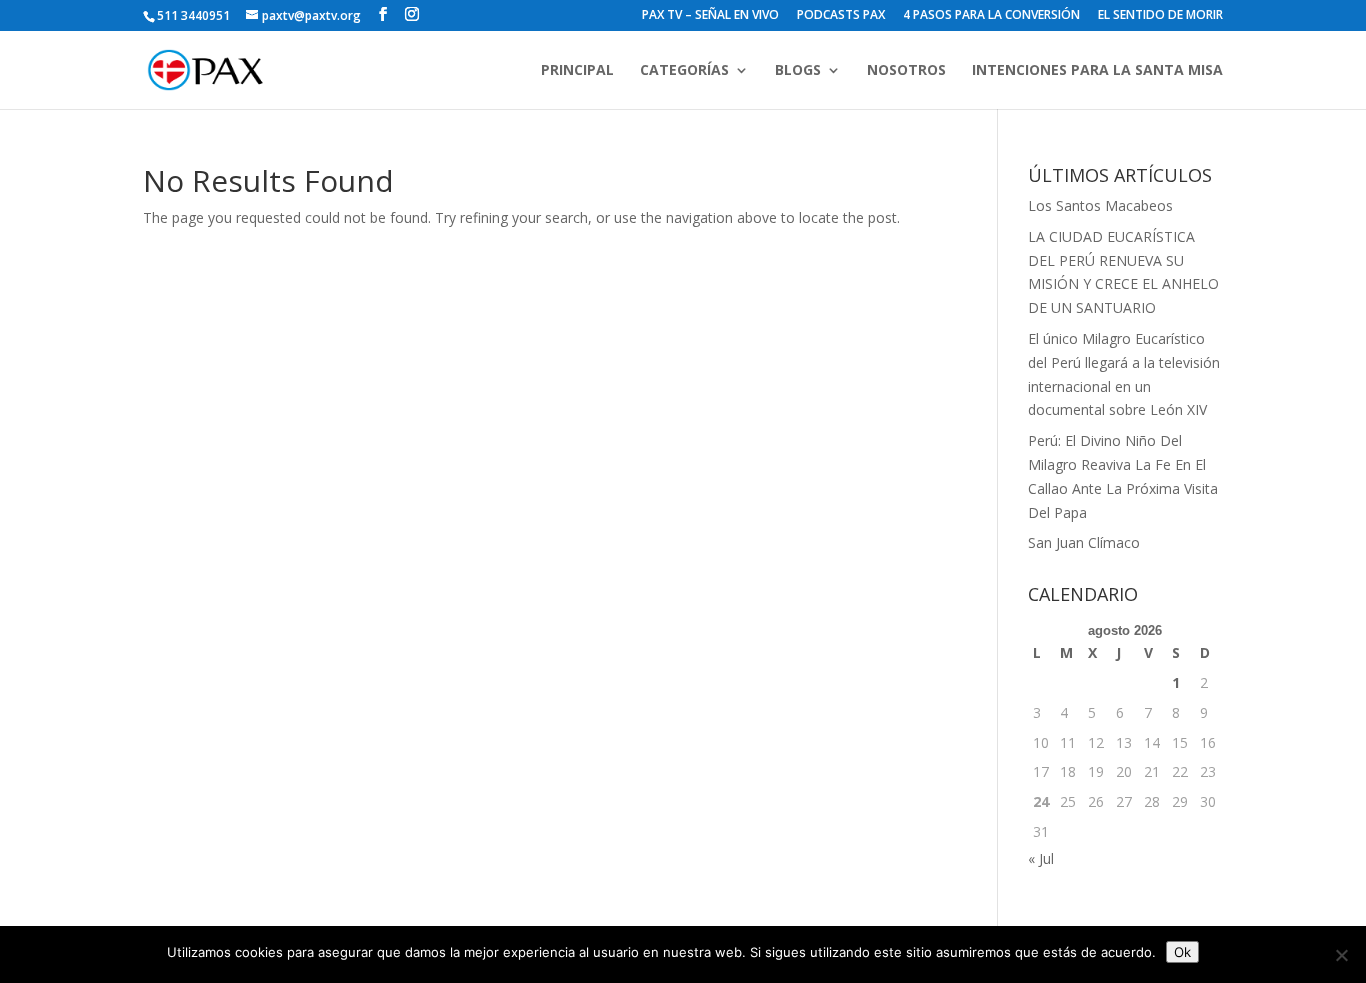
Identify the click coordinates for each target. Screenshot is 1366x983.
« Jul (1041, 858)
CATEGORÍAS (684, 71)
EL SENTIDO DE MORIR (1160, 16)
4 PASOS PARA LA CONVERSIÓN (991, 16)
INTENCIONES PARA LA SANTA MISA (1097, 71)
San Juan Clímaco (1084, 542)
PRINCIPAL (577, 71)
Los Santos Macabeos (1100, 205)
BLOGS (798, 71)
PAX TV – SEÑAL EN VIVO (710, 16)
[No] (1341, 955)
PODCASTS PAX (841, 16)
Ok (1182, 952)
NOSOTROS (906, 71)
